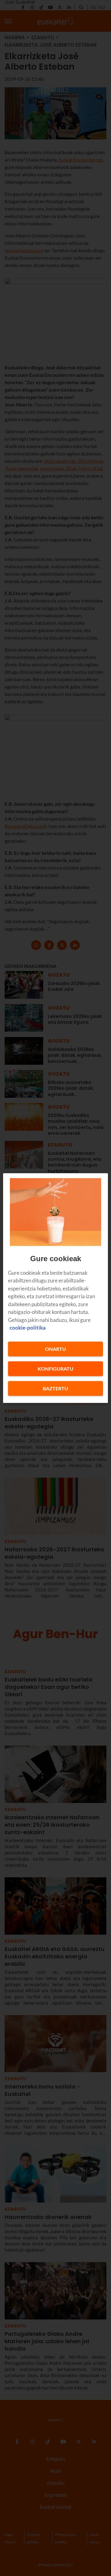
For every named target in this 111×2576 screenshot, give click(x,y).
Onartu (55, 1349)
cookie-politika (28, 1328)
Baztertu (55, 1388)
